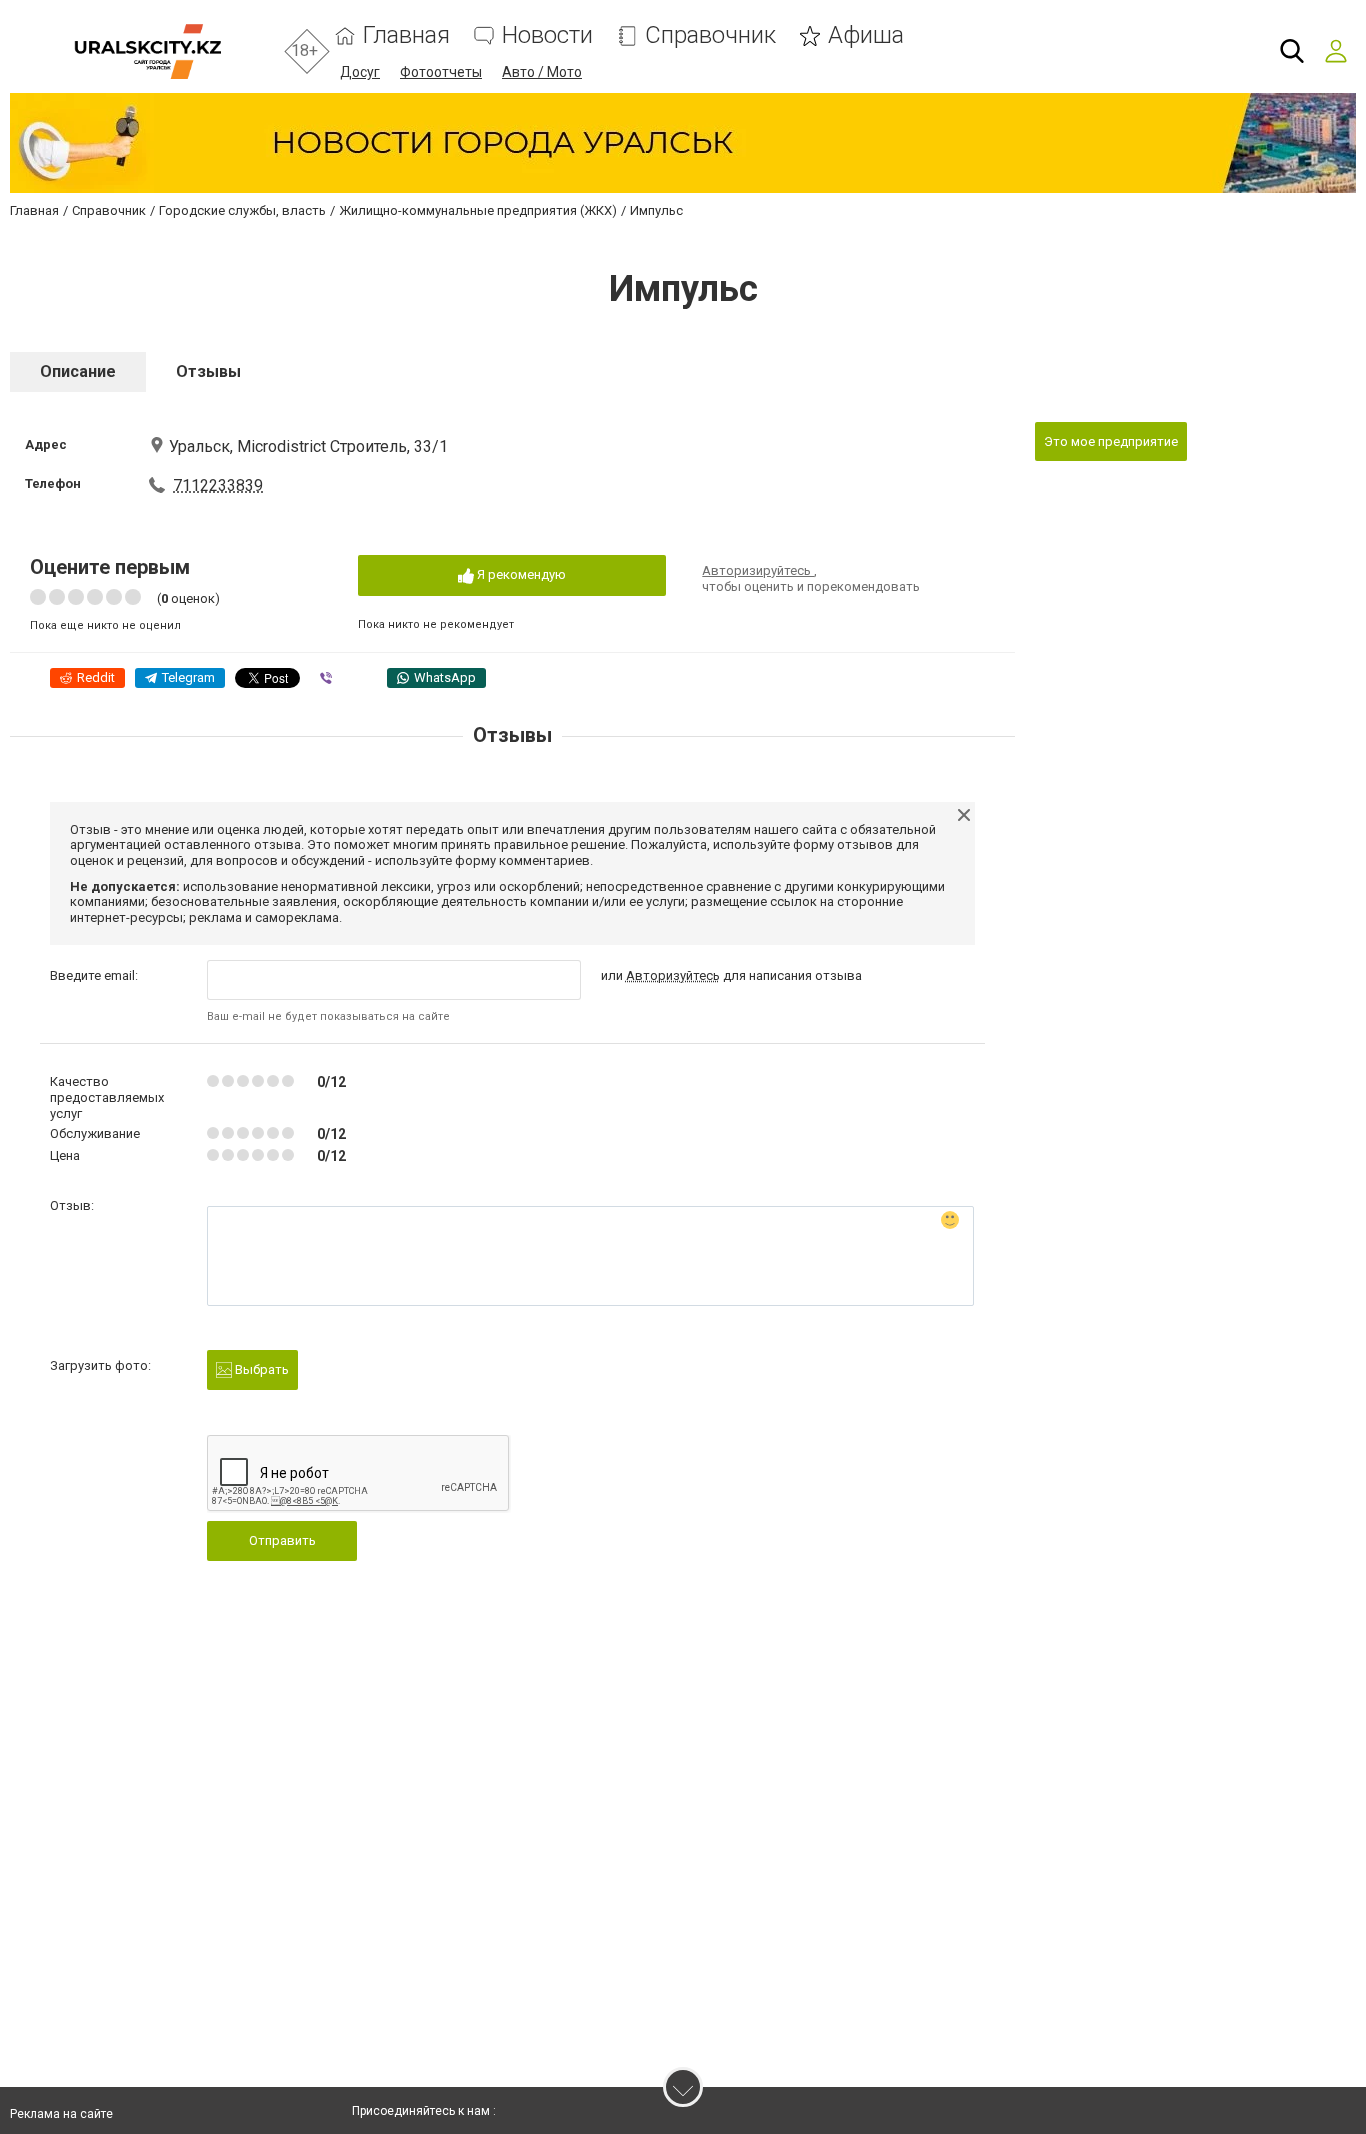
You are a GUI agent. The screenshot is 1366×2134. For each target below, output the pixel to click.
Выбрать (260, 1369)
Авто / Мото (542, 72)
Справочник (710, 35)
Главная (406, 35)
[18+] (147, 51)
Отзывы (208, 371)
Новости (547, 35)
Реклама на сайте (61, 2114)
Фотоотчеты (441, 72)
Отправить (282, 1540)
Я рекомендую (520, 574)
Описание (78, 371)
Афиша (866, 35)
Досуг (360, 72)
